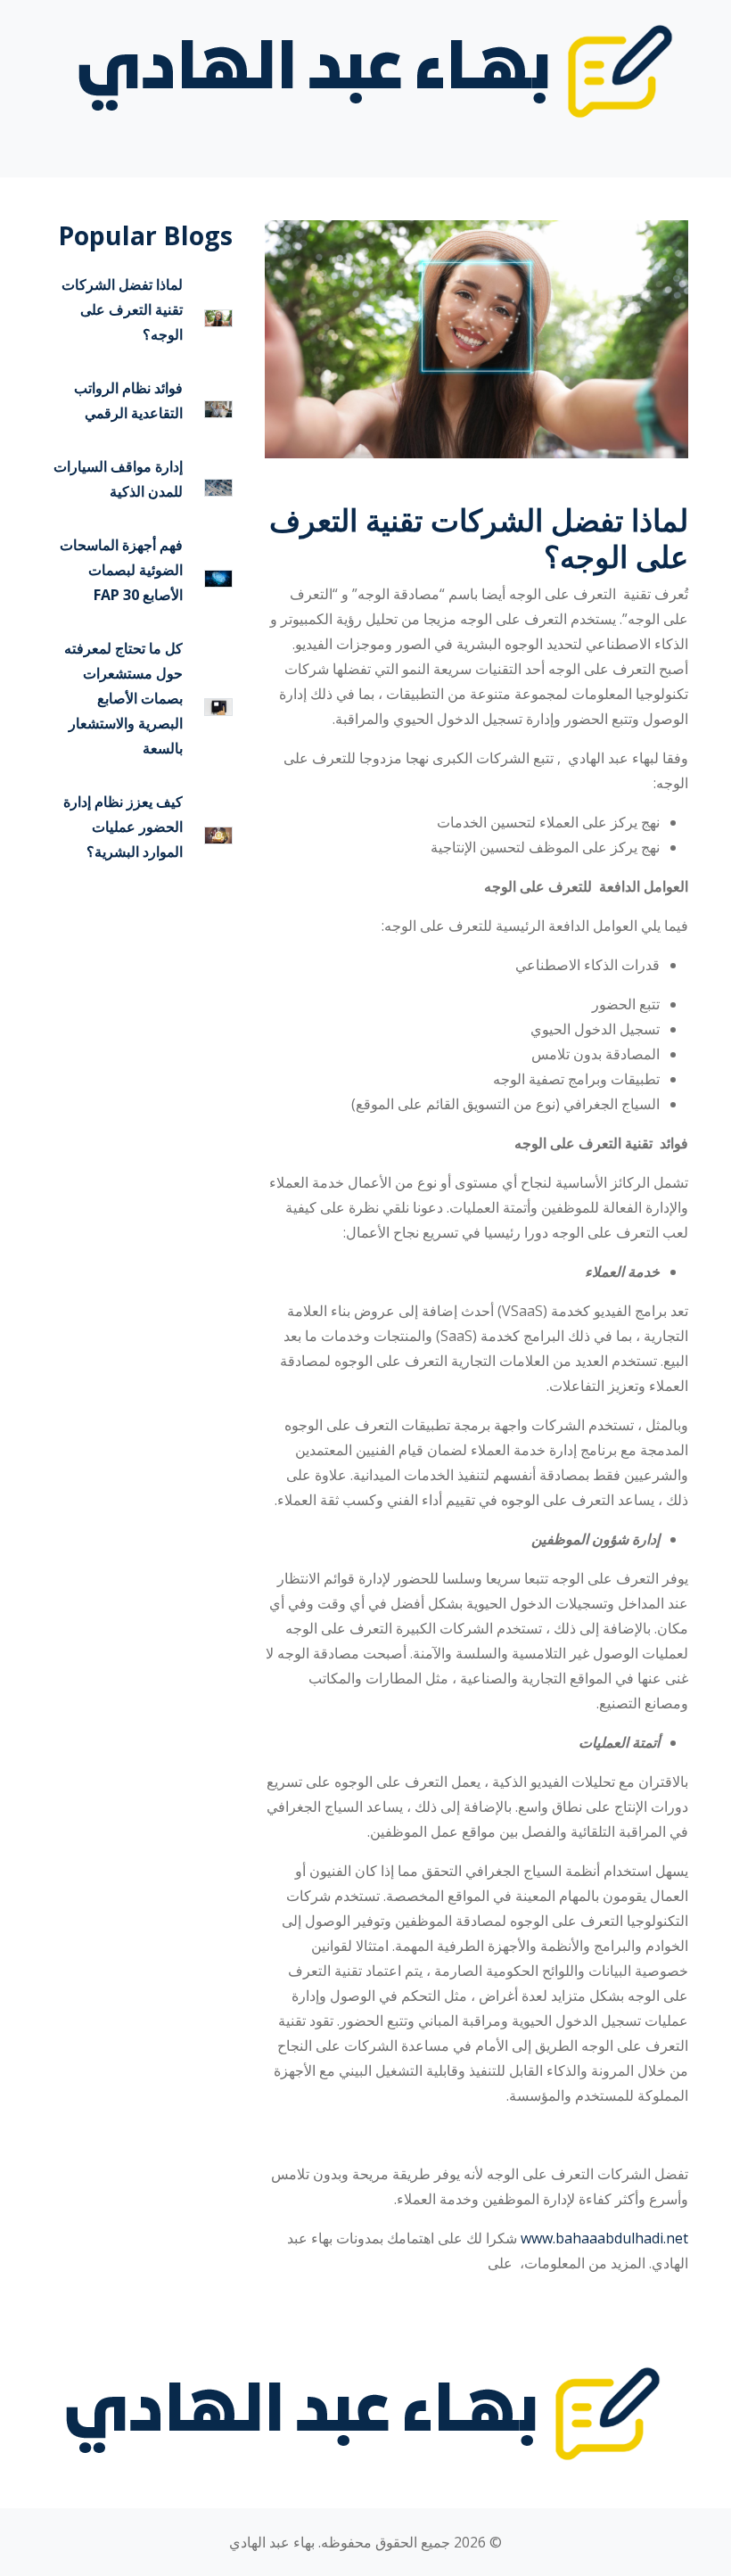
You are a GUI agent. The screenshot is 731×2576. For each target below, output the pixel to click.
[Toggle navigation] (663, 145)
